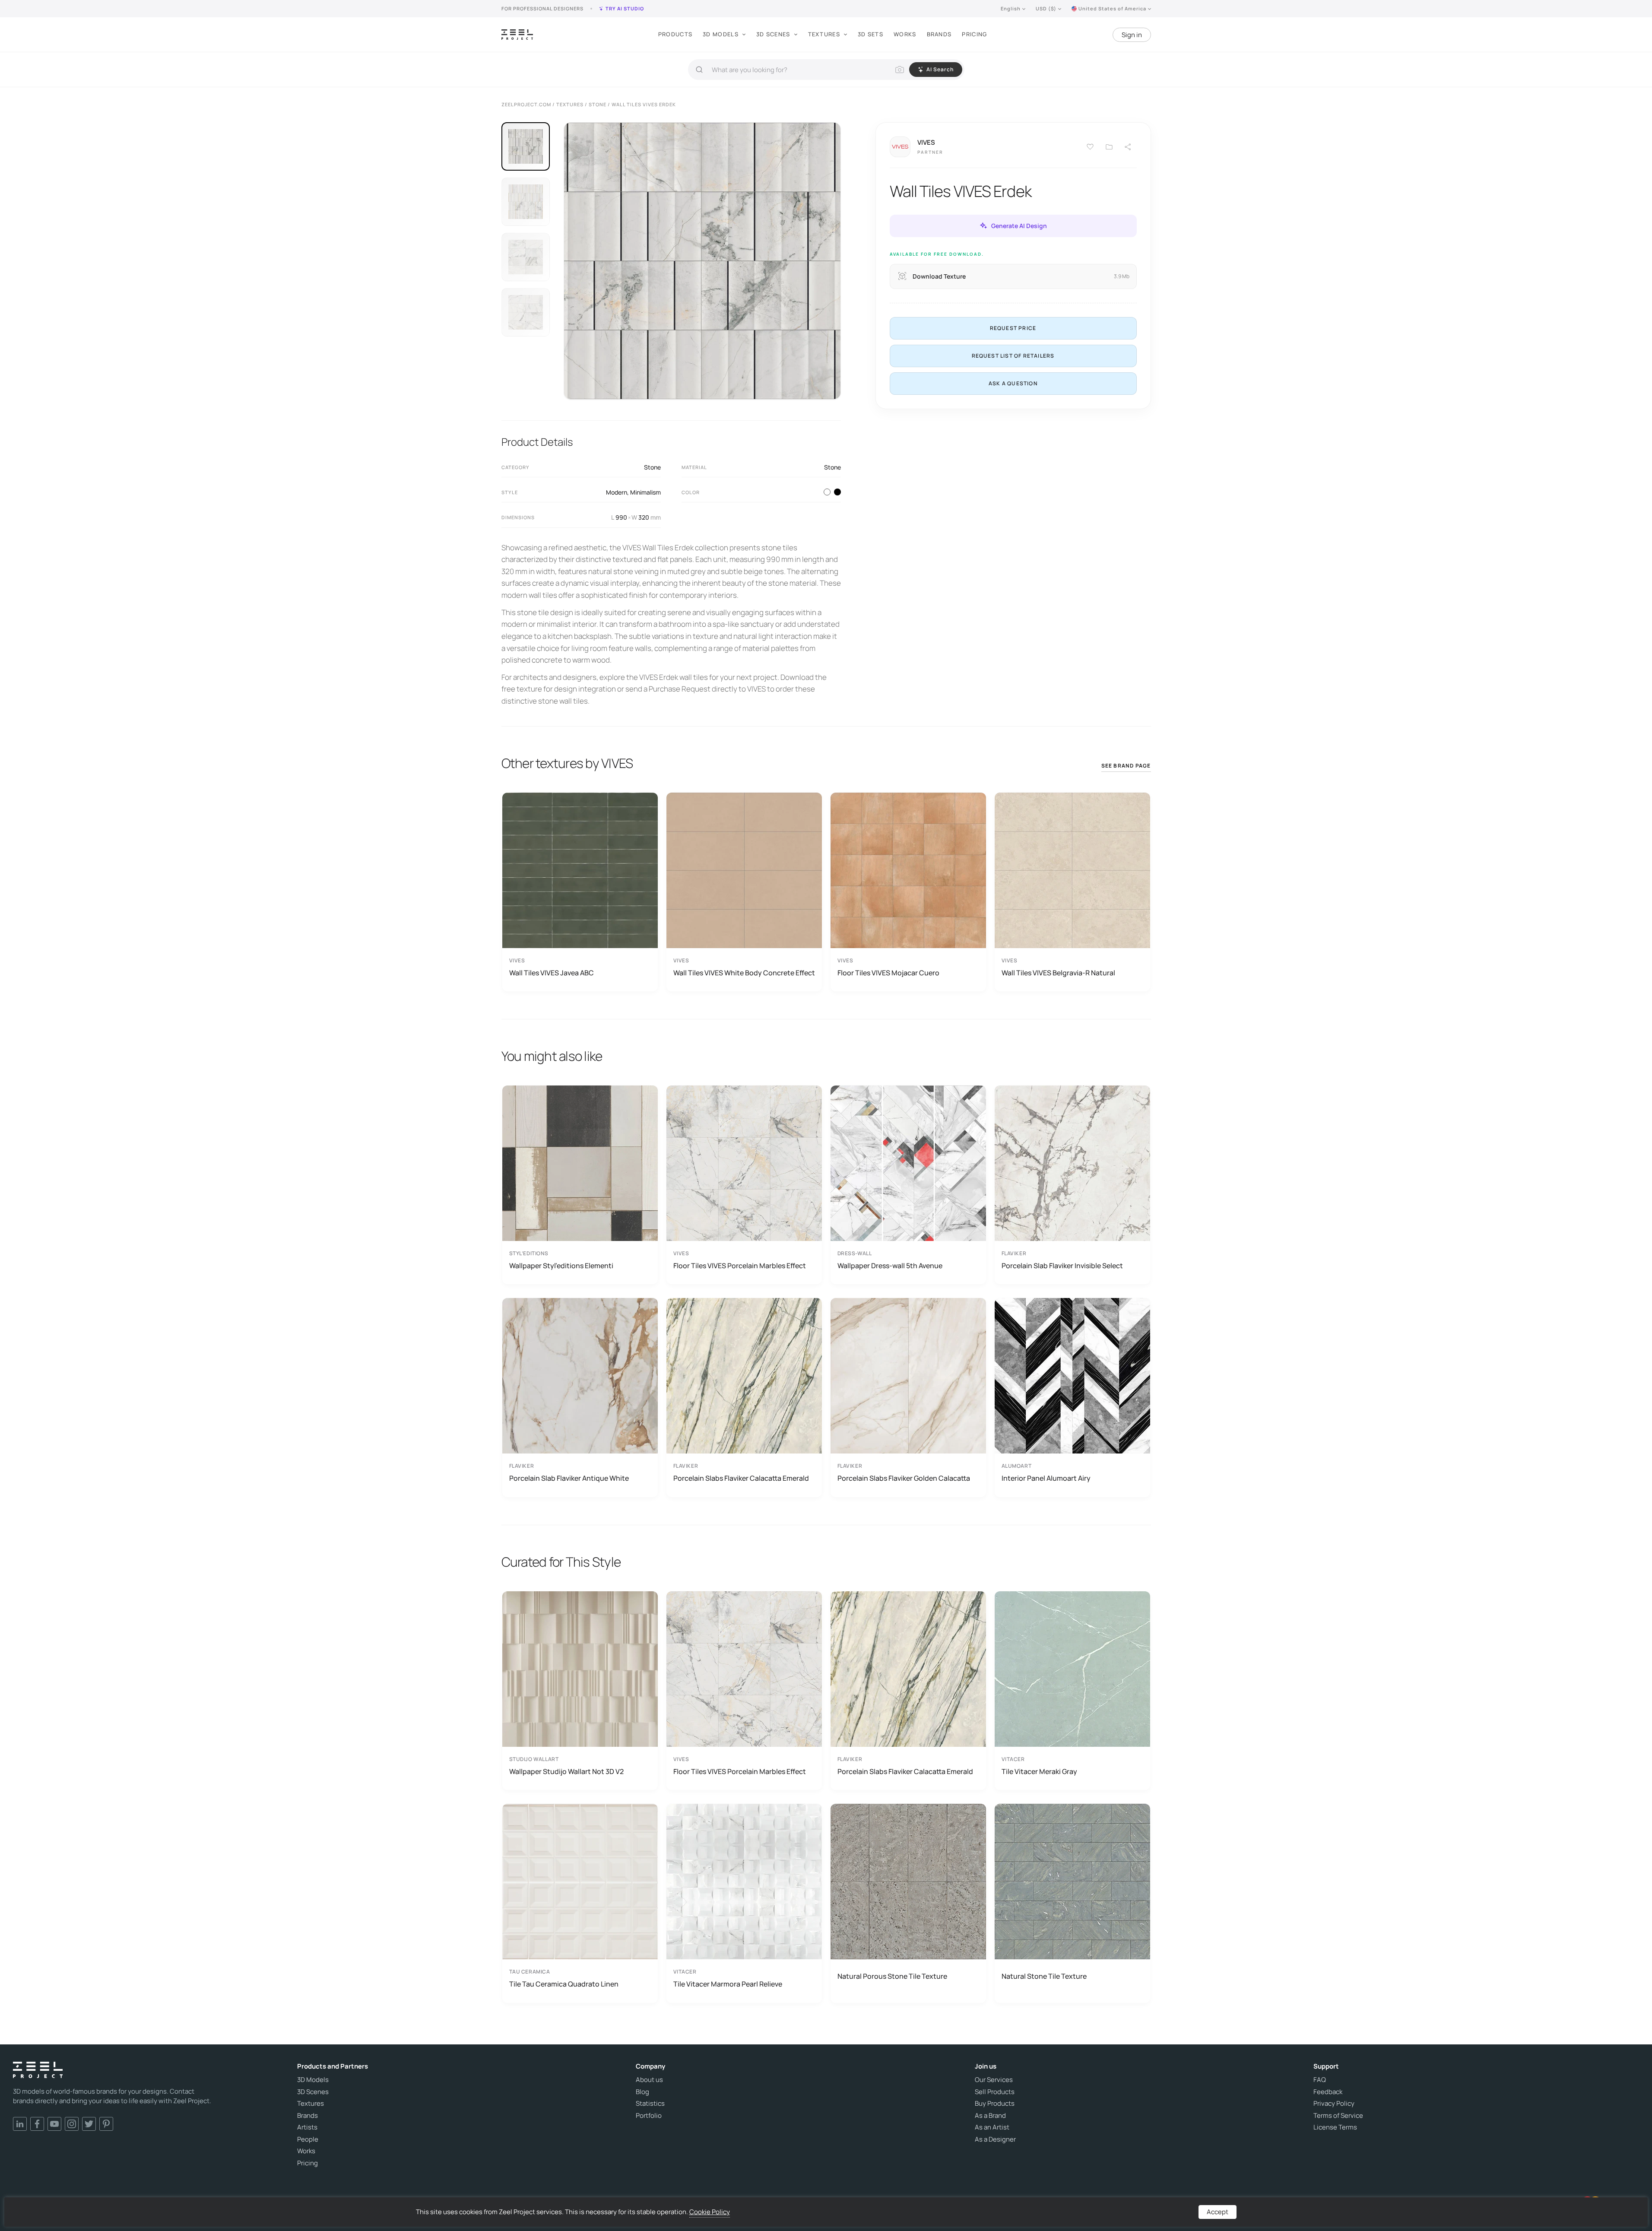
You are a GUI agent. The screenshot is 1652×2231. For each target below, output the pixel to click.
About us (649, 2080)
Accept (1218, 2212)
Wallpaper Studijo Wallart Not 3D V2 (566, 1771)
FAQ (1320, 2080)
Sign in (1132, 35)
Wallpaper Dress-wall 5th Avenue (890, 1266)
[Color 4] (837, 492)
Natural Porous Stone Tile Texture (892, 1976)
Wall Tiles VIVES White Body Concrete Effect (744, 973)
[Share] (1128, 147)
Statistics (650, 2104)
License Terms (1335, 2127)
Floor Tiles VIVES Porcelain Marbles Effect (740, 1266)
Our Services (994, 2080)
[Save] (1090, 147)
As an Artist (992, 2127)
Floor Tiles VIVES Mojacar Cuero (888, 973)
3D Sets (870, 34)
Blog (642, 2092)
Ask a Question (1013, 383)
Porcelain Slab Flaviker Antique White (569, 1478)
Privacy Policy (1334, 2104)
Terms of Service (1338, 2116)
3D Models (721, 34)
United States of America (1112, 8)
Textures (824, 34)
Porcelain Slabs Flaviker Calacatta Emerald (741, 1478)
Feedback (1328, 2092)
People (308, 2139)
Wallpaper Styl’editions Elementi (561, 1266)
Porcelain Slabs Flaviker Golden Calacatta (904, 1478)
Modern (617, 492)
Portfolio (649, 2116)
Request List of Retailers (1013, 355)
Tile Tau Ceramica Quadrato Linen (564, 1984)
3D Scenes (773, 34)
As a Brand (990, 2116)
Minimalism (645, 492)
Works (905, 34)
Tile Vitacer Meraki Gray (1039, 1771)
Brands (939, 34)
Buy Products (995, 2104)
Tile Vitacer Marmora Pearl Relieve (728, 1984)
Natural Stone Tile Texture (1044, 1976)
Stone (652, 467)
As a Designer (995, 2139)
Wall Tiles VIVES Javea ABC (552, 973)
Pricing (974, 34)
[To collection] (1109, 147)
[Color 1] (827, 492)
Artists (307, 2127)
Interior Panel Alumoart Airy (1046, 1478)
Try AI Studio (625, 8)
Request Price (1013, 328)
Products (675, 34)
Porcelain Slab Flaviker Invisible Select (1062, 1266)
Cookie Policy (710, 2212)
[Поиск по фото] (900, 70)
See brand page (1126, 766)
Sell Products (995, 2092)
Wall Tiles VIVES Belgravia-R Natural (1058, 973)
